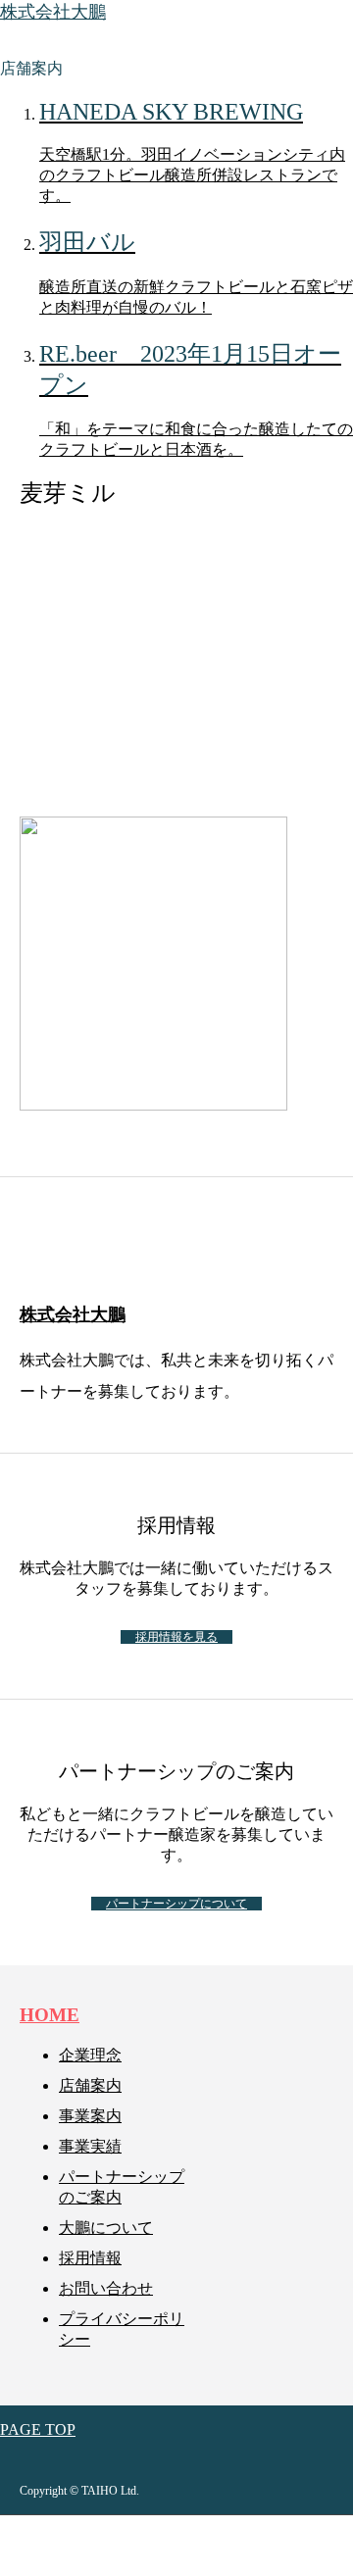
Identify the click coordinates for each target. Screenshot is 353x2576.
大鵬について (106, 2228)
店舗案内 (90, 2085)
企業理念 (90, 2055)
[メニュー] (324, 29)
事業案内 (90, 2116)
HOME (50, 2015)
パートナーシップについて (176, 1904)
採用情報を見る (176, 1637)
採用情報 (90, 2258)
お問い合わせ (106, 2288)
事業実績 (90, 2146)
